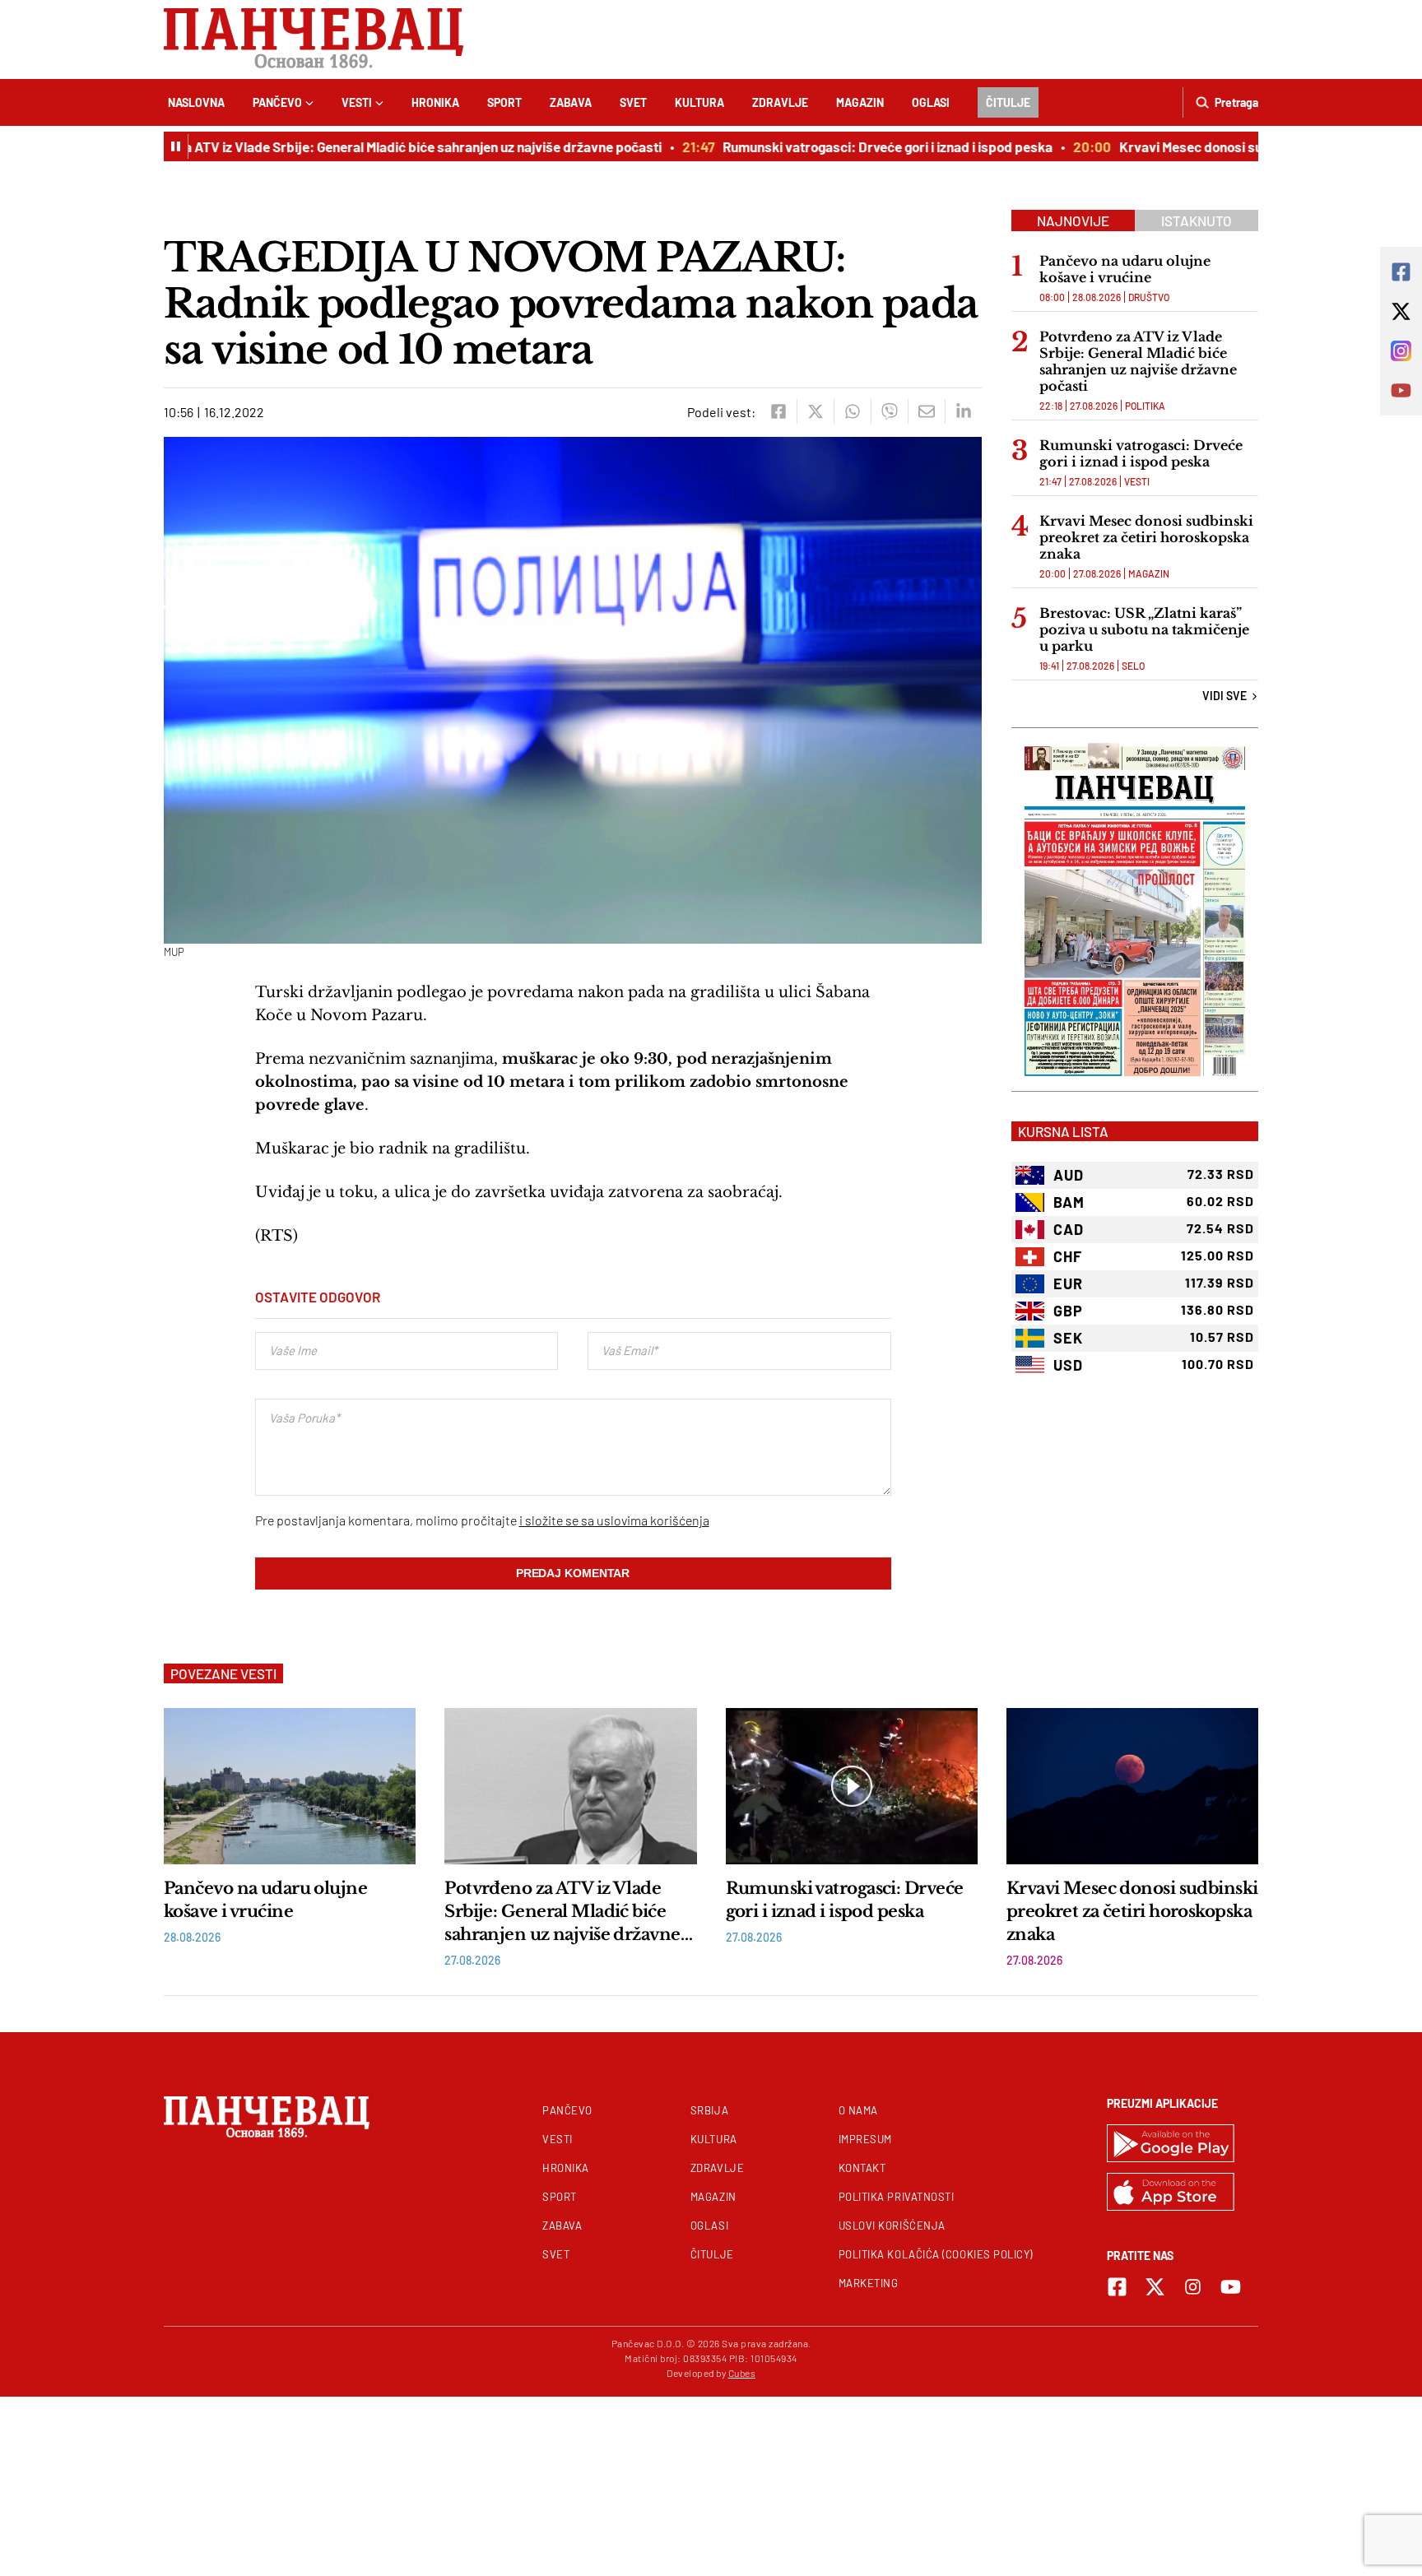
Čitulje (1008, 102)
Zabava (571, 102)
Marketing (869, 2283)
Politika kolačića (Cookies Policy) (936, 2254)
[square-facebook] (1117, 2287)
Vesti (357, 102)
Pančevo (277, 102)
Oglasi (931, 102)
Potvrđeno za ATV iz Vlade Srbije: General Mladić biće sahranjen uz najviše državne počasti (353, 146)
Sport (504, 102)
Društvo (1149, 297)
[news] (290, 1786)
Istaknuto (1197, 220)
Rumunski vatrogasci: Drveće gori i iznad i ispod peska (854, 146)
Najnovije (1073, 220)
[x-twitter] (1155, 2287)
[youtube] (1231, 2287)
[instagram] (1193, 2287)
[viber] (889, 411)
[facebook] (778, 411)
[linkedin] (963, 411)
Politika (1145, 406)
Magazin (860, 102)
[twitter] (815, 411)
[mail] (926, 411)
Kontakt (862, 2168)
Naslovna (196, 102)
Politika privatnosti (897, 2197)
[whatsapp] (852, 411)
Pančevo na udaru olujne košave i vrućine (1125, 269)
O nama (858, 2110)
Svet (633, 102)
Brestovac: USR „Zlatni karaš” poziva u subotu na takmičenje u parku (1144, 629)
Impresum (865, 2139)
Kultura (699, 102)
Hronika (435, 102)
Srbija (709, 2110)
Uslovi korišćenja (892, 2226)
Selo (1133, 666)
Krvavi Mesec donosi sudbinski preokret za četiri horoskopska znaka (1146, 537)
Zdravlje (780, 102)
